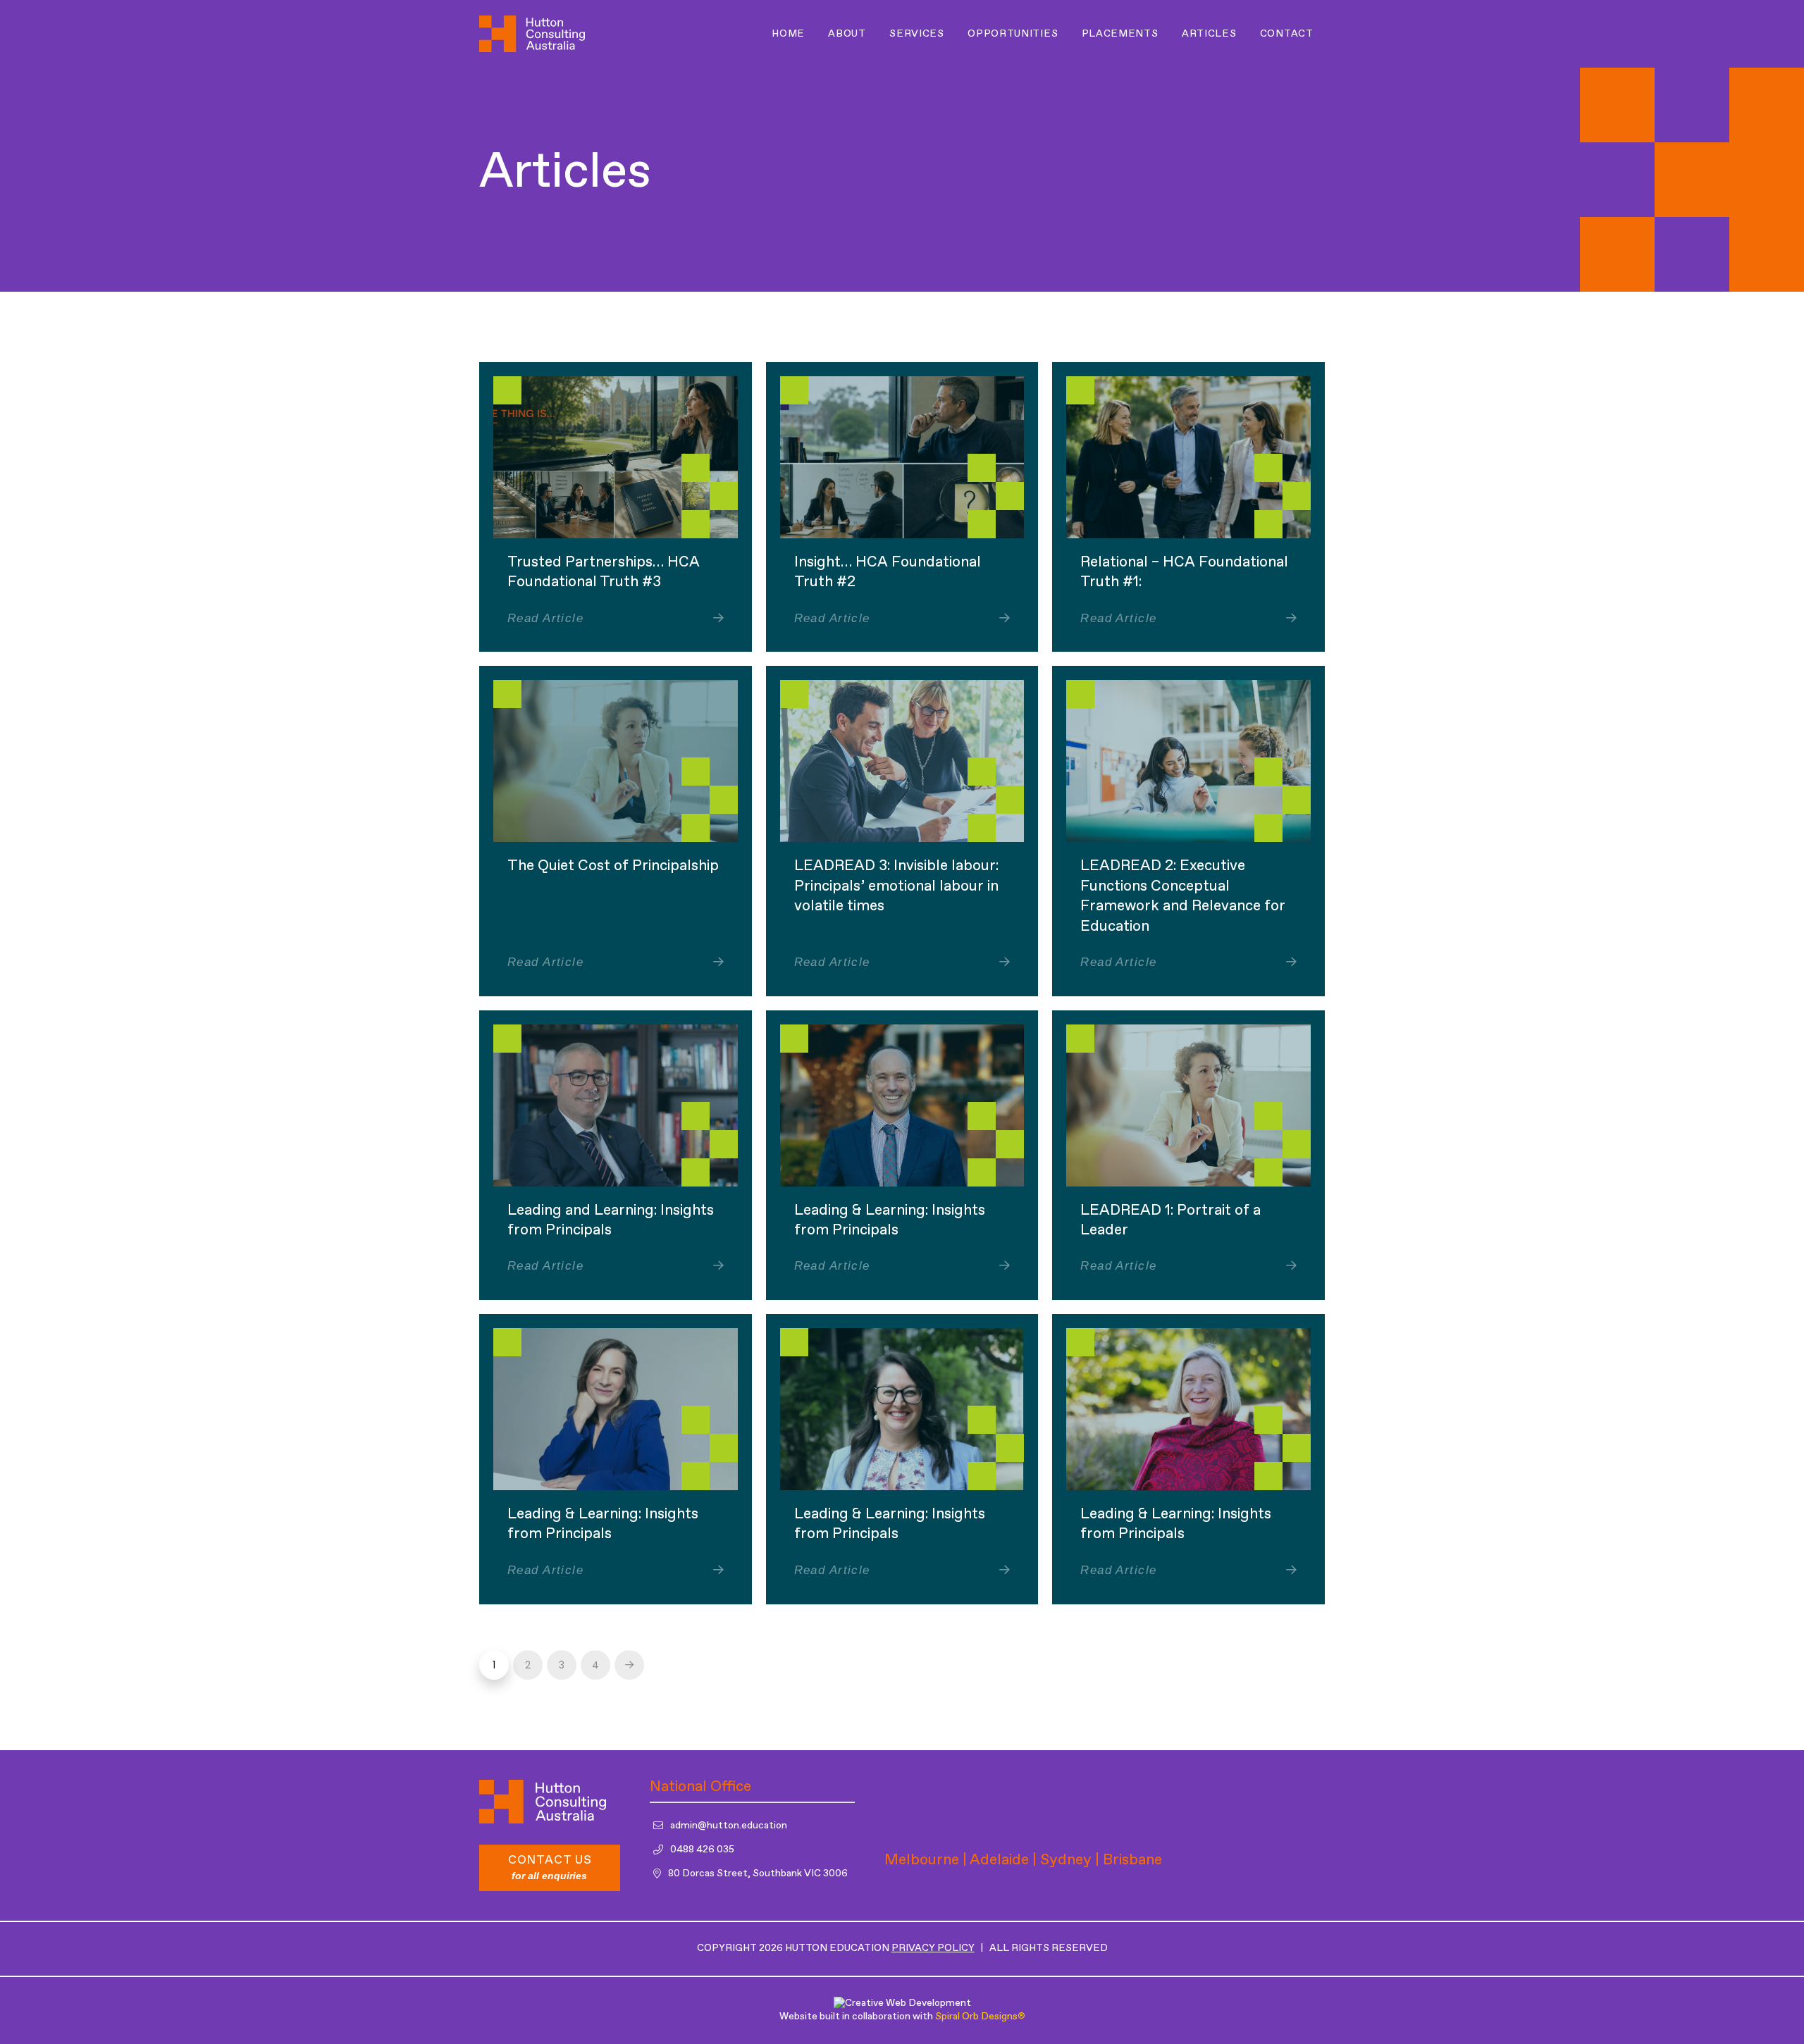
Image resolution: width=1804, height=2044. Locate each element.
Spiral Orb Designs (980, 2017)
